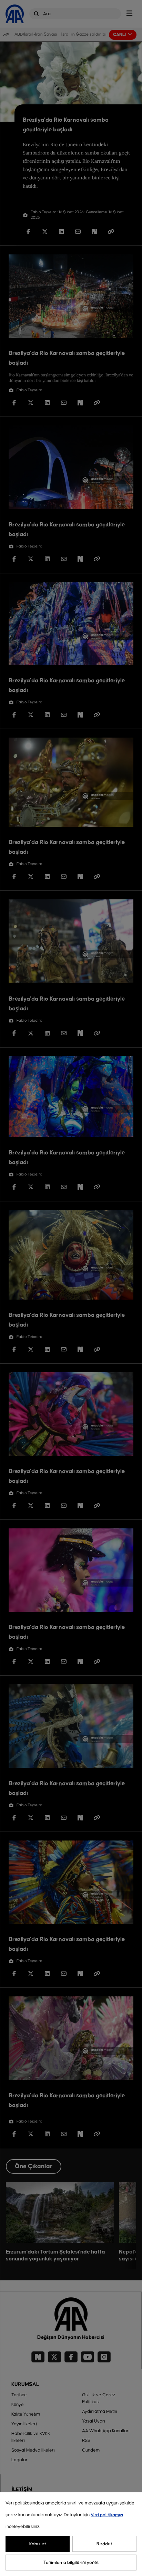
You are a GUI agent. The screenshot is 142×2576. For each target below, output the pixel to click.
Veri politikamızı (107, 2515)
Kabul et (38, 2544)
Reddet (104, 2544)
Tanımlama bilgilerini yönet (71, 2563)
